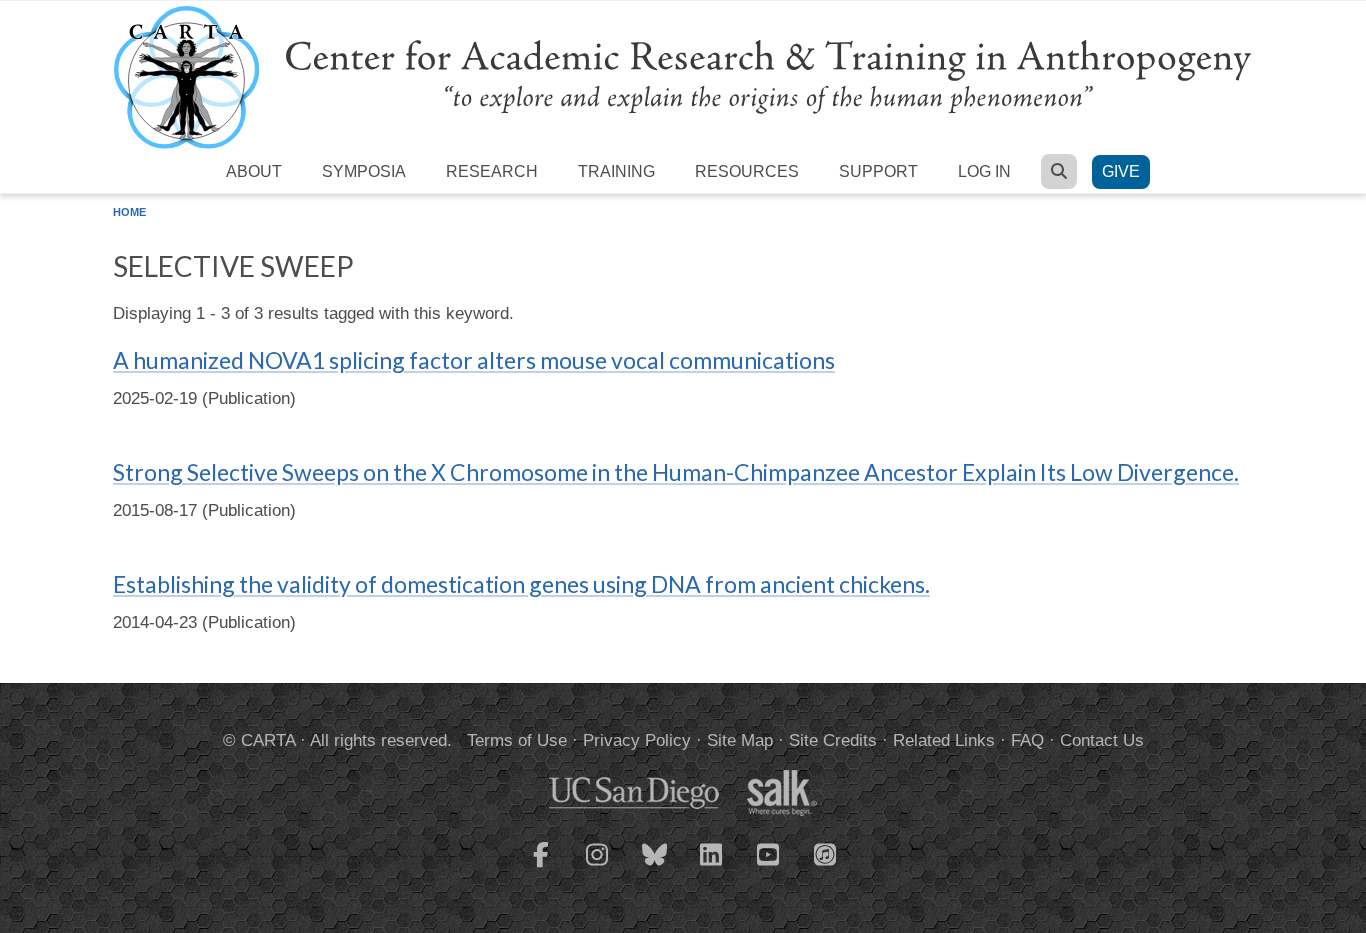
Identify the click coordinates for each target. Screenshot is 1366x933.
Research (492, 171)
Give (1121, 171)
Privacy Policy (637, 740)
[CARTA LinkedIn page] (712, 867)
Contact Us (1102, 740)
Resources (747, 171)
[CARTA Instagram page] (598, 867)
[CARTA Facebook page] (541, 867)
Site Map (740, 740)
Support (878, 171)
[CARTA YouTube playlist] (769, 867)
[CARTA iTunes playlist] (826, 853)
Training (616, 171)
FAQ (1027, 740)
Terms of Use (517, 740)
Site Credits (833, 740)
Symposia (364, 171)
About (254, 171)
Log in (984, 171)
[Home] (683, 76)
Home (129, 212)
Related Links (944, 740)
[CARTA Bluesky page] (655, 867)
